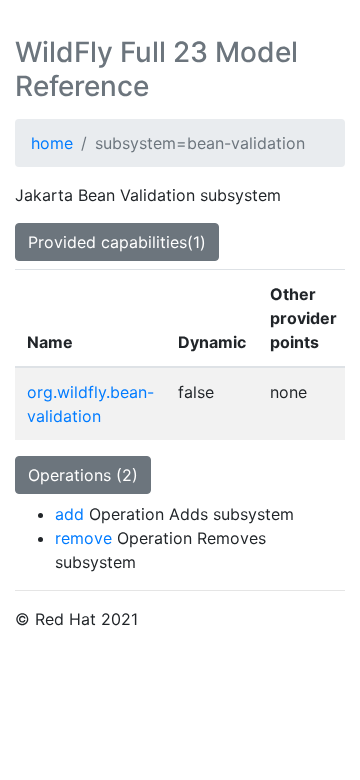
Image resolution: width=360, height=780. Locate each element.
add (69, 514)
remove (83, 538)
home (52, 143)
